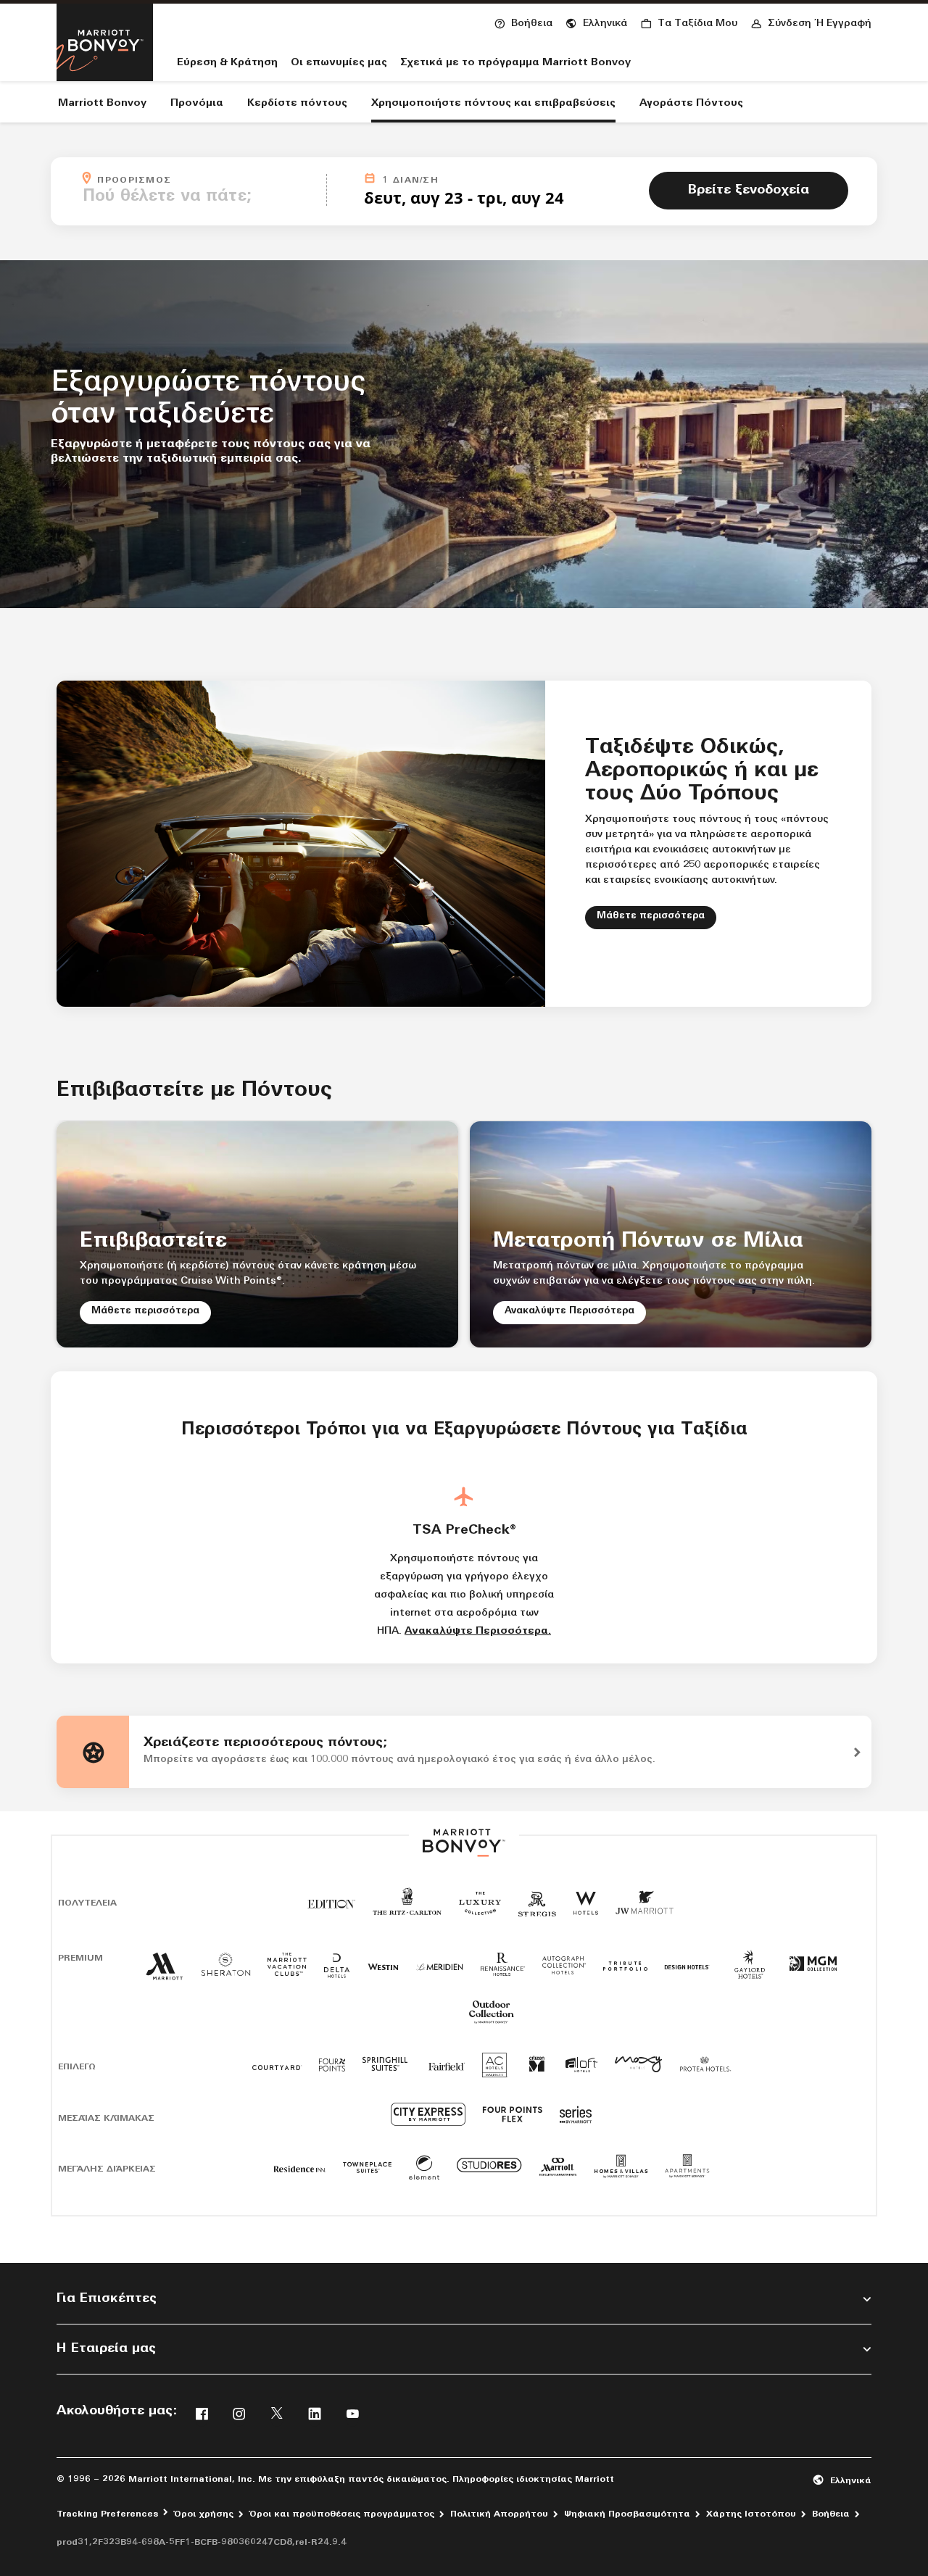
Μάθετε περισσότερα (656, 915)
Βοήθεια (831, 2514)
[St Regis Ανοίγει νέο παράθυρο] (537, 1910)
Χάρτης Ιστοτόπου (751, 2514)
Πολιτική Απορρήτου (499, 2514)
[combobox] (200, 197)
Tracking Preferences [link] (107, 2514)
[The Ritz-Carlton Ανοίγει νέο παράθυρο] (407, 1911)
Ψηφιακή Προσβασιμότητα (627, 2514)
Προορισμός (207, 179)
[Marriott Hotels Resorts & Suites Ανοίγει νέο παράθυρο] (165, 1973)
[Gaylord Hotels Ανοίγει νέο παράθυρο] (750, 1980)
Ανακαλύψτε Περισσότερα (569, 1310)
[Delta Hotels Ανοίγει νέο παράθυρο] (337, 1972)
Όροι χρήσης (204, 2514)
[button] (596, 22)
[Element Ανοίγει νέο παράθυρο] (424, 2173)
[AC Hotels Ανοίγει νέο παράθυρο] (495, 2071)
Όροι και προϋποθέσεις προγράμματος (342, 2514)
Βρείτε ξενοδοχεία (749, 191)
